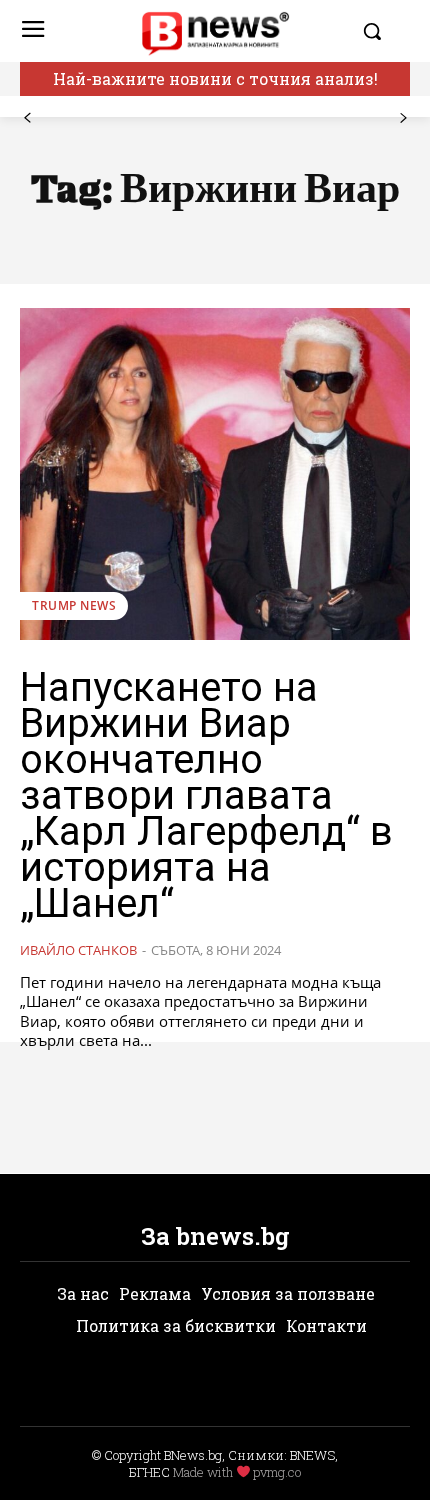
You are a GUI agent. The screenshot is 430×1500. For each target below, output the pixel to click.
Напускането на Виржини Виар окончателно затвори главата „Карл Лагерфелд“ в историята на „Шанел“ (206, 795)
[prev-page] (27, 118)
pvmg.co (277, 1472)
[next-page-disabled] (402, 118)
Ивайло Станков (78, 950)
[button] (381, 31)
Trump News (74, 605)
